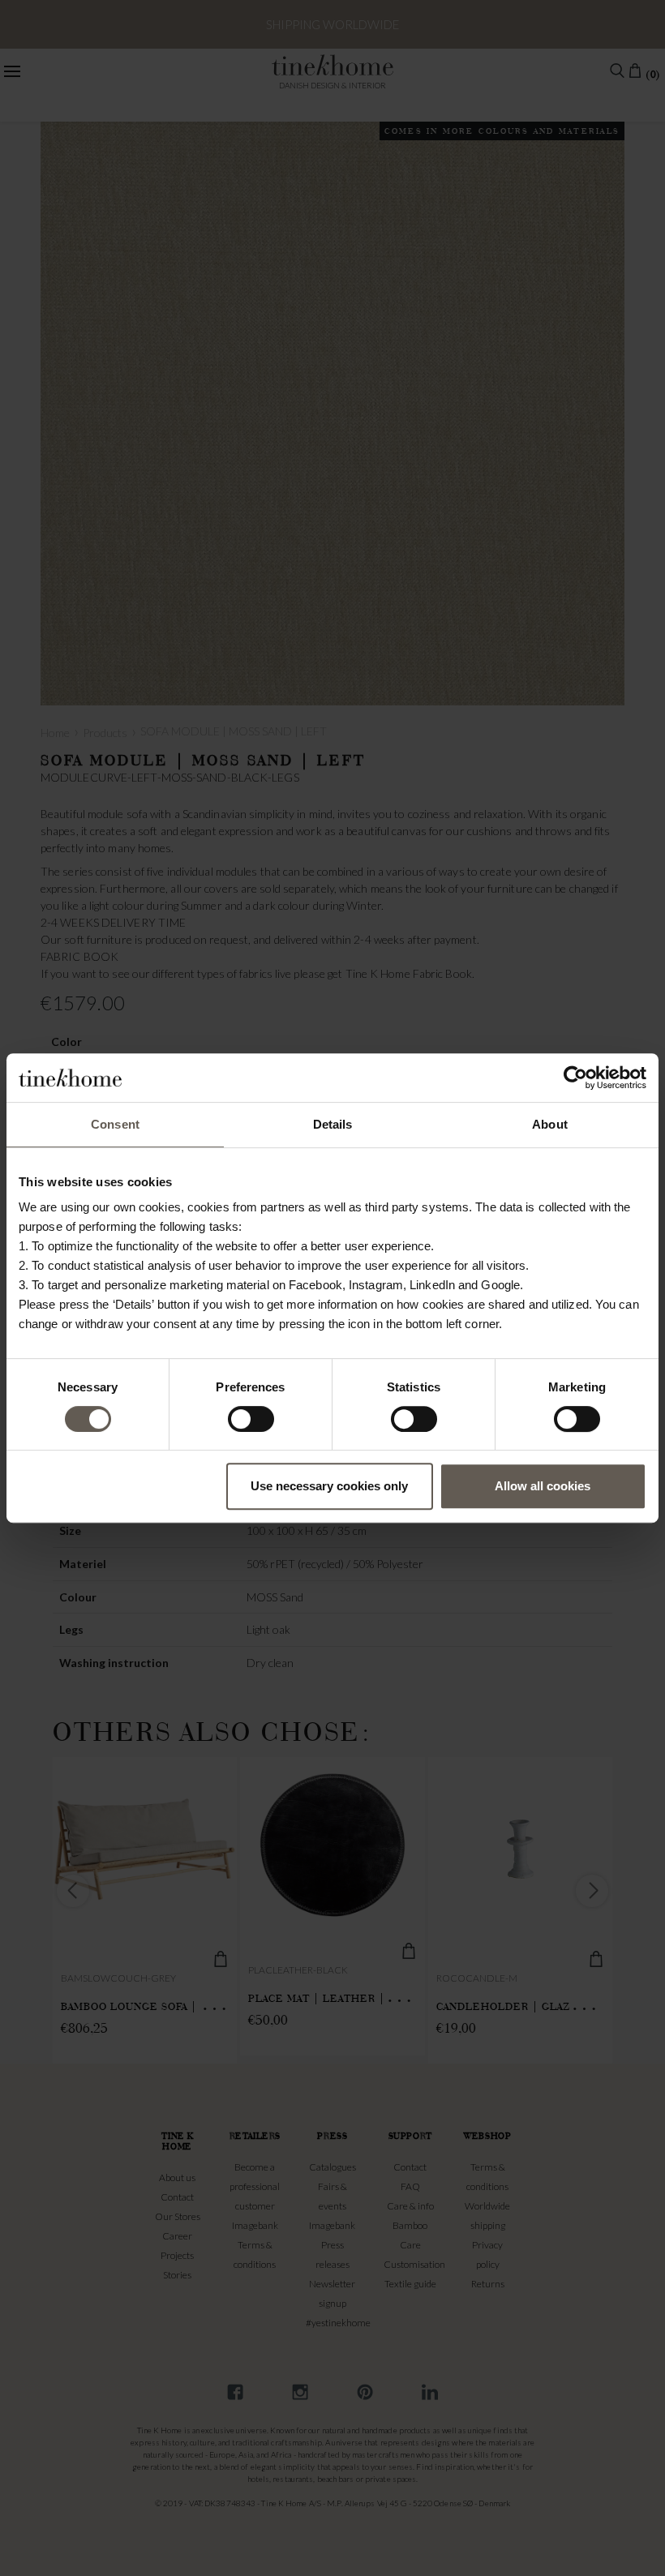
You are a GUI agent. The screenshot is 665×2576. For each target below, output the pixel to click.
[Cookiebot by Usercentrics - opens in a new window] (575, 1078)
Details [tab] (333, 1124)
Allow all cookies (543, 1486)
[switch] (251, 1419)
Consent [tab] (115, 1124)
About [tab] (550, 1124)
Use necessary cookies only (329, 1486)
